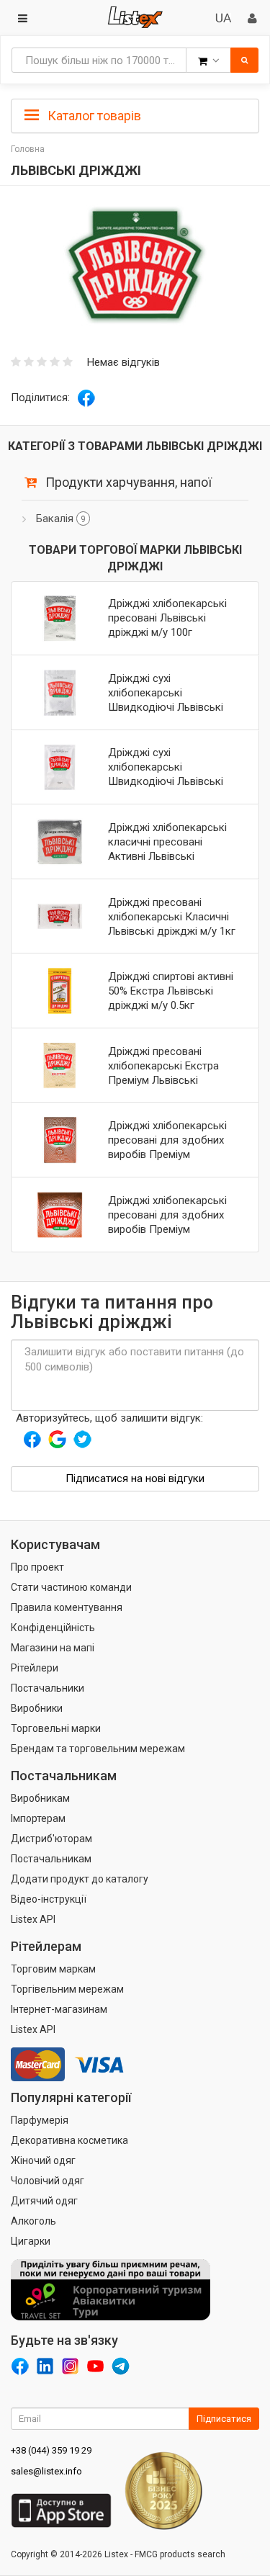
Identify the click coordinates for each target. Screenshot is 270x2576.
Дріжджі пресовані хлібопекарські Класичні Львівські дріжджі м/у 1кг (172, 917)
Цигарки (31, 2241)
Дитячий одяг (44, 2201)
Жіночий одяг (43, 2160)
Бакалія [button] (61, 519)
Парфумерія (40, 2120)
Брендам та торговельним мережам (98, 1749)
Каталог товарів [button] (93, 116)
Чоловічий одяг (48, 2181)
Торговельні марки (56, 1728)
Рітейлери (35, 1668)
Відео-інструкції (49, 1899)
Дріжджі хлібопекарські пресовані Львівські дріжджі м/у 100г (167, 618)
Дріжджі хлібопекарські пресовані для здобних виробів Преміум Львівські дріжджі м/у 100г (167, 1154)
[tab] (135, 115)
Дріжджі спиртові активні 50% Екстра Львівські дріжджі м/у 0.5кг (171, 991)
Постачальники (48, 1688)
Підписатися (224, 2419)
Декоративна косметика (69, 2140)
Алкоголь (33, 2221)
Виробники (37, 1708)
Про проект (37, 1567)
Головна (28, 149)
